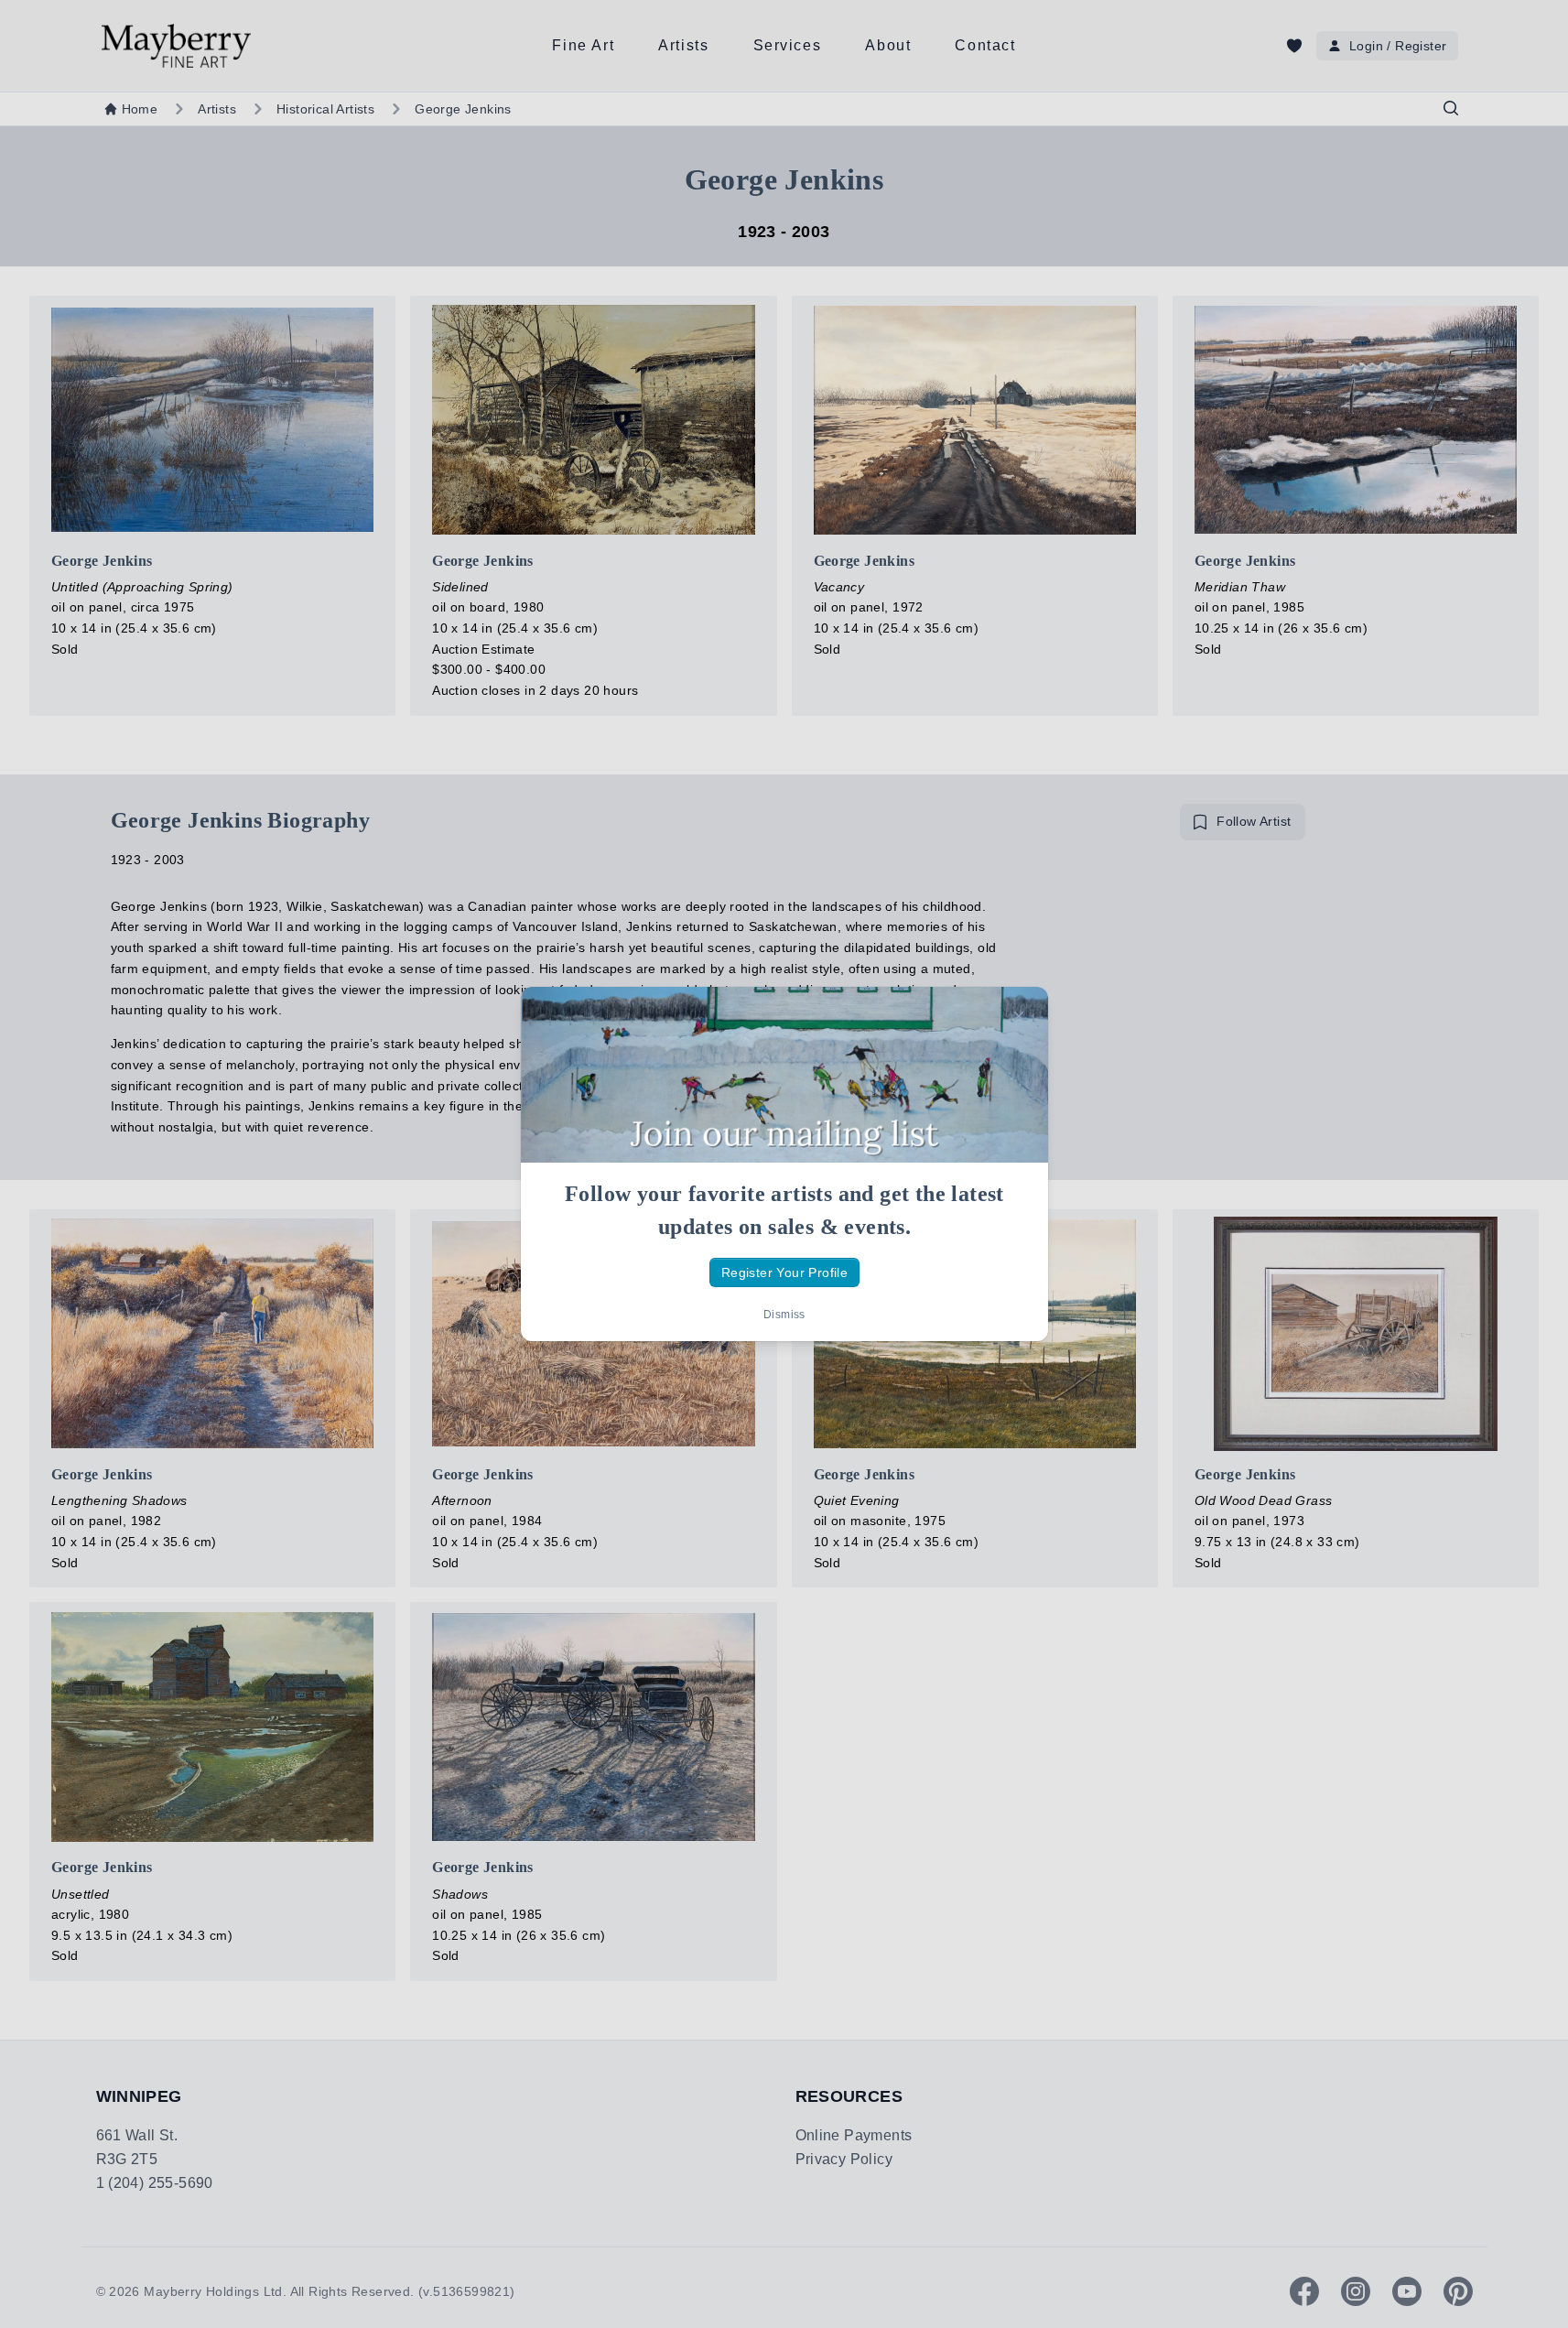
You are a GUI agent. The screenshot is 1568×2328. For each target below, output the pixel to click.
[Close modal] (1019, 1016)
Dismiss (784, 1315)
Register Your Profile (784, 1272)
